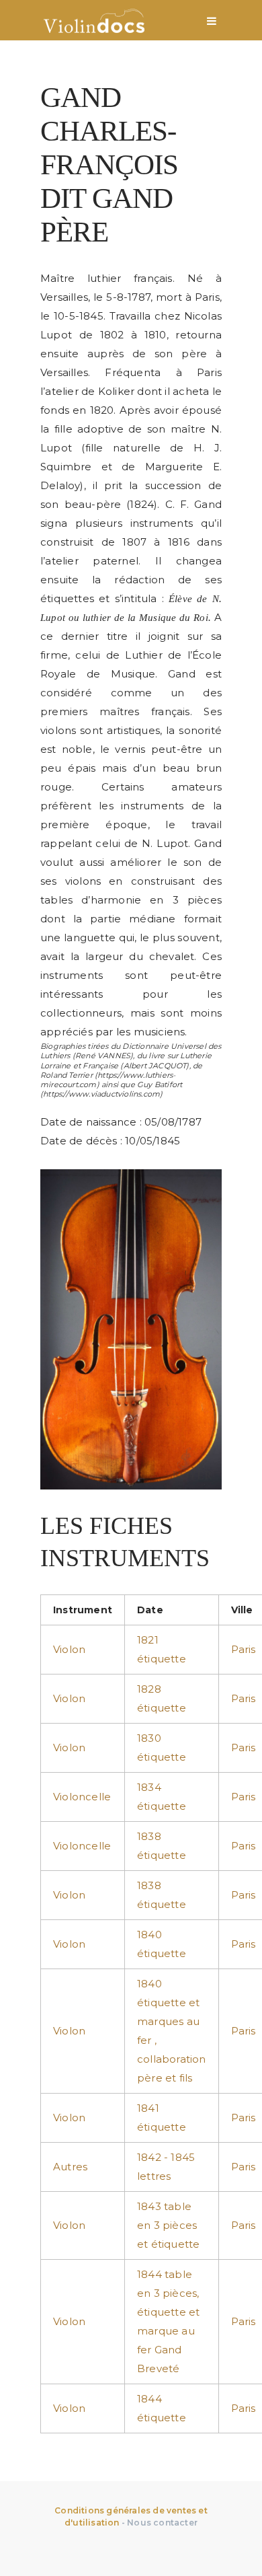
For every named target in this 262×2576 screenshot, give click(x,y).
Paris (244, 1649)
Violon (69, 1649)
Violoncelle (82, 1797)
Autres (70, 2167)
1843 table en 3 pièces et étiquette (168, 2225)
